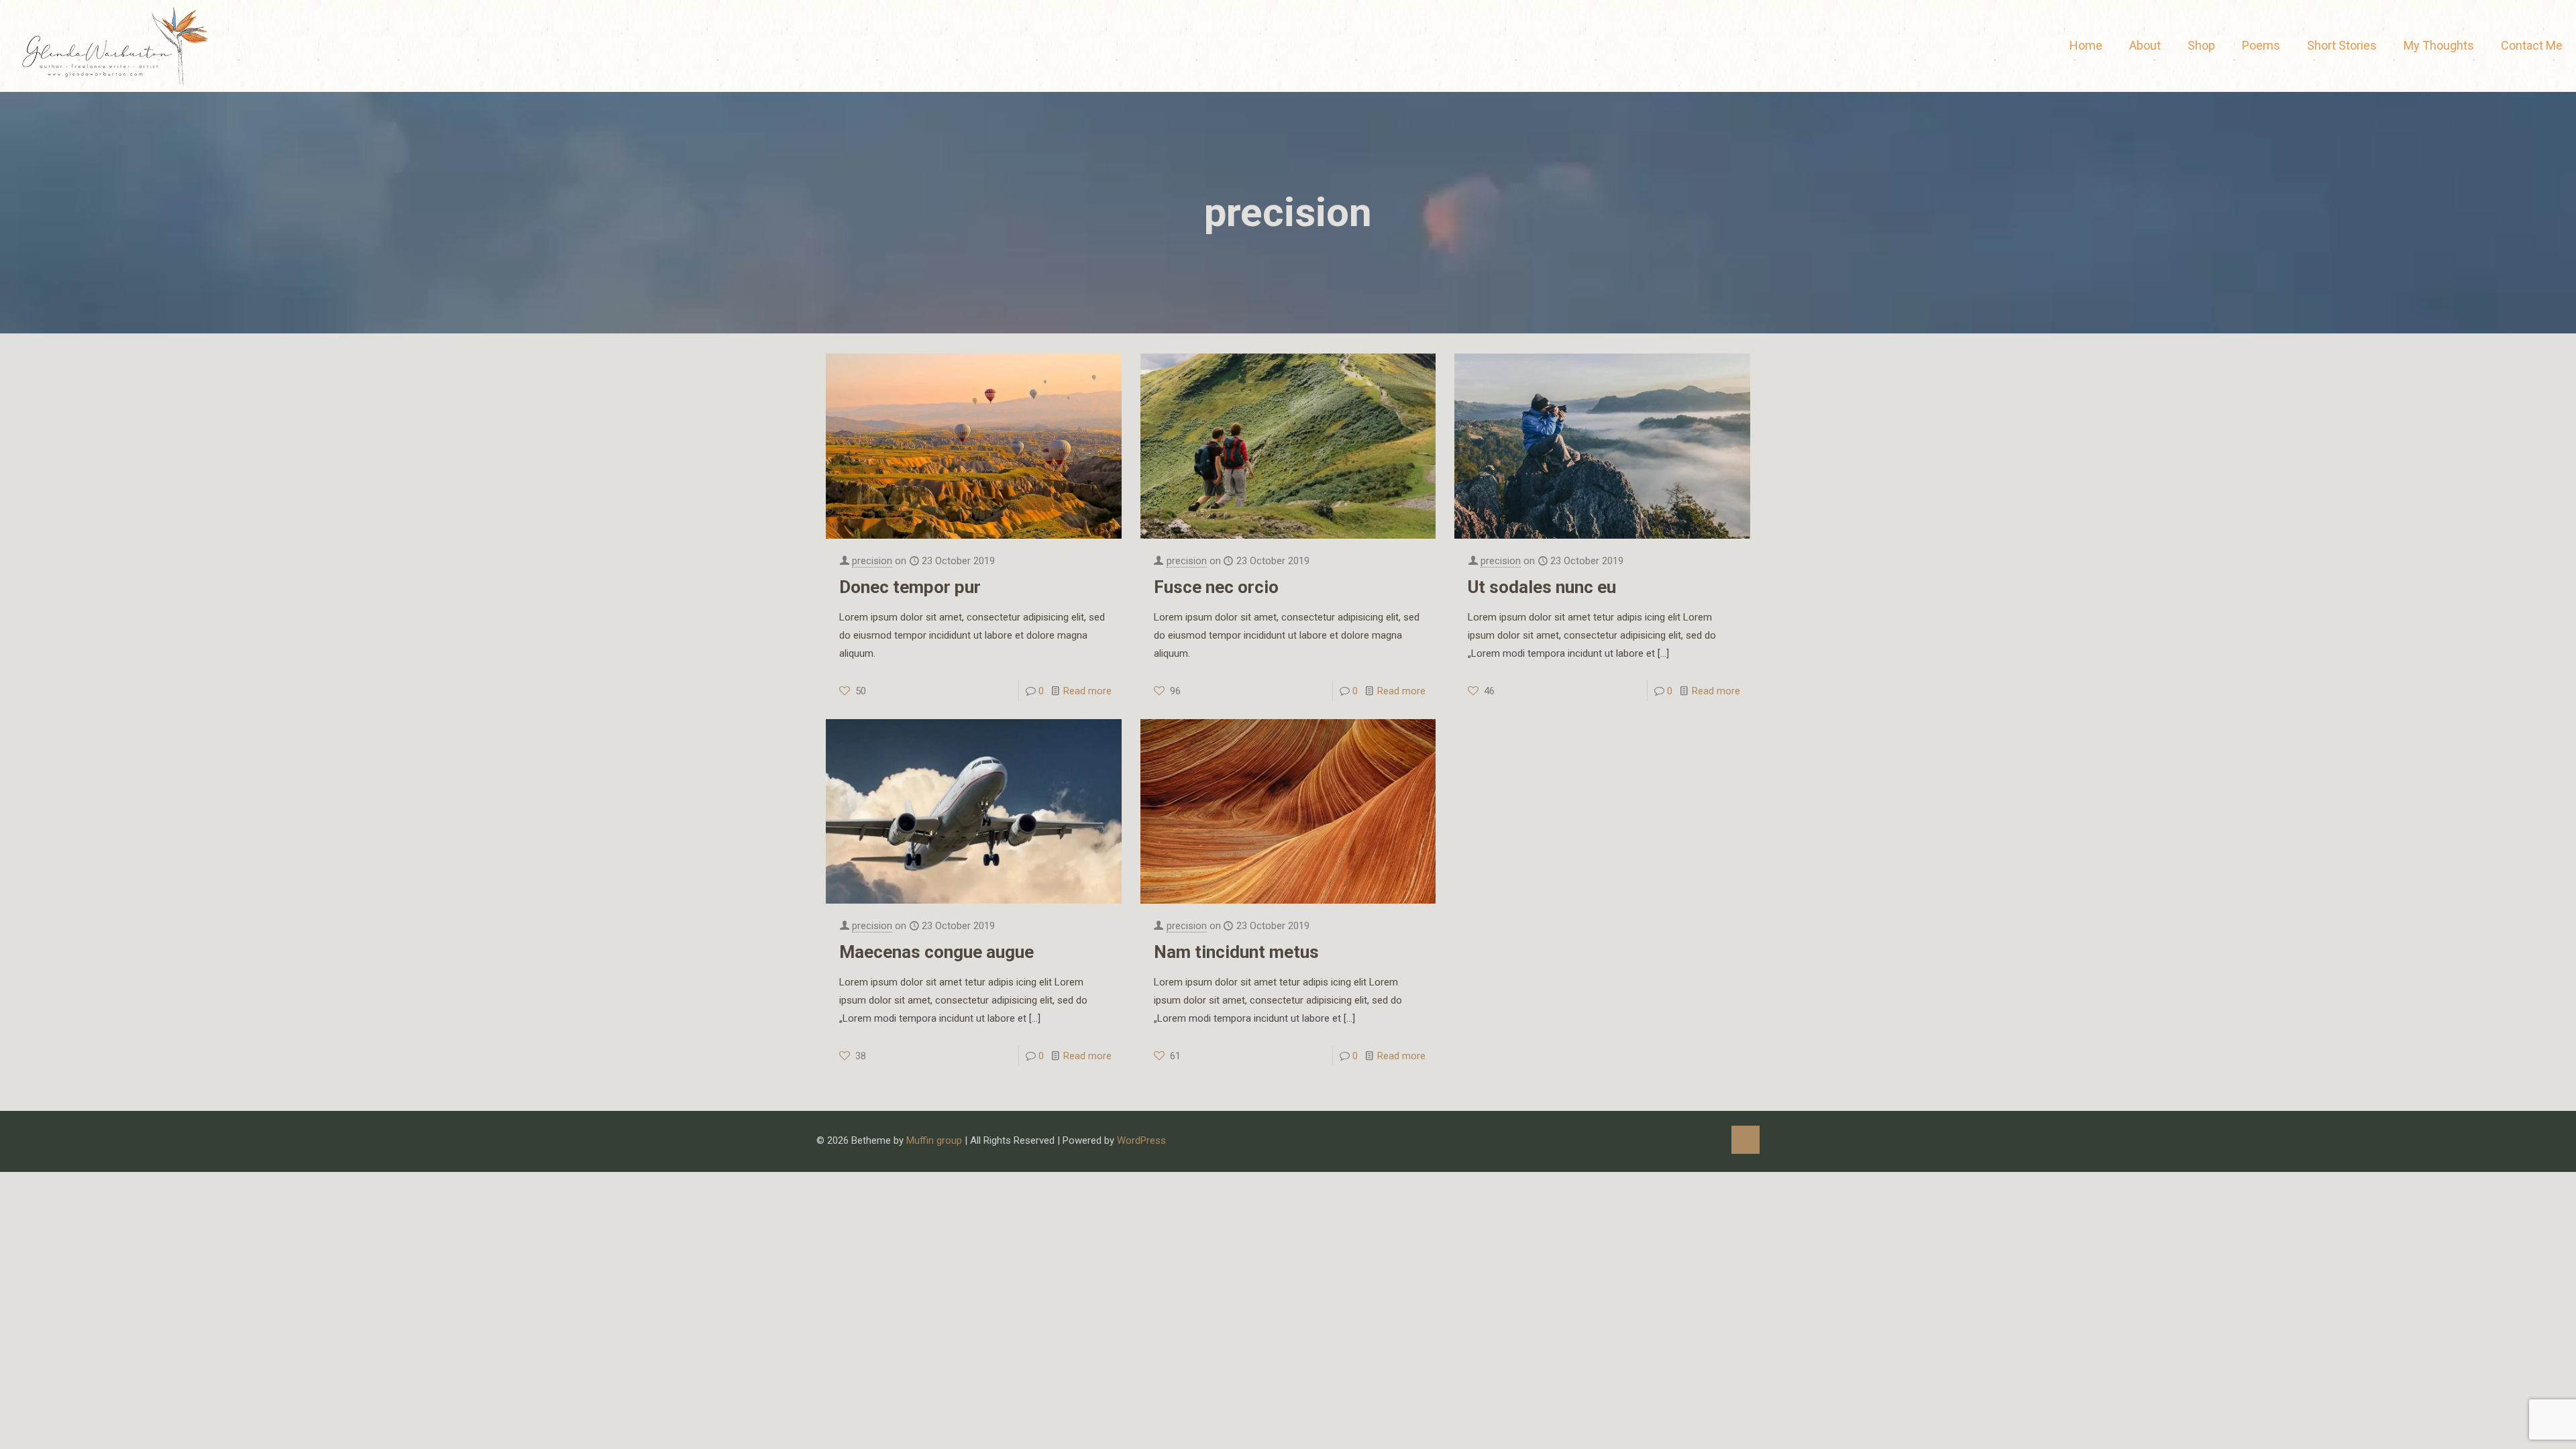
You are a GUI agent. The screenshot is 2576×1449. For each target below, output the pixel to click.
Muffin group (934, 1140)
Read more (1087, 691)
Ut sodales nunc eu (1542, 587)
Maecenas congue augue (936, 952)
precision (872, 561)
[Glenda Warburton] (113, 46)
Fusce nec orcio (1216, 587)
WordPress (1141, 1140)
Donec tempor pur (910, 587)
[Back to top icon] (1746, 1140)
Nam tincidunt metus (1236, 952)
